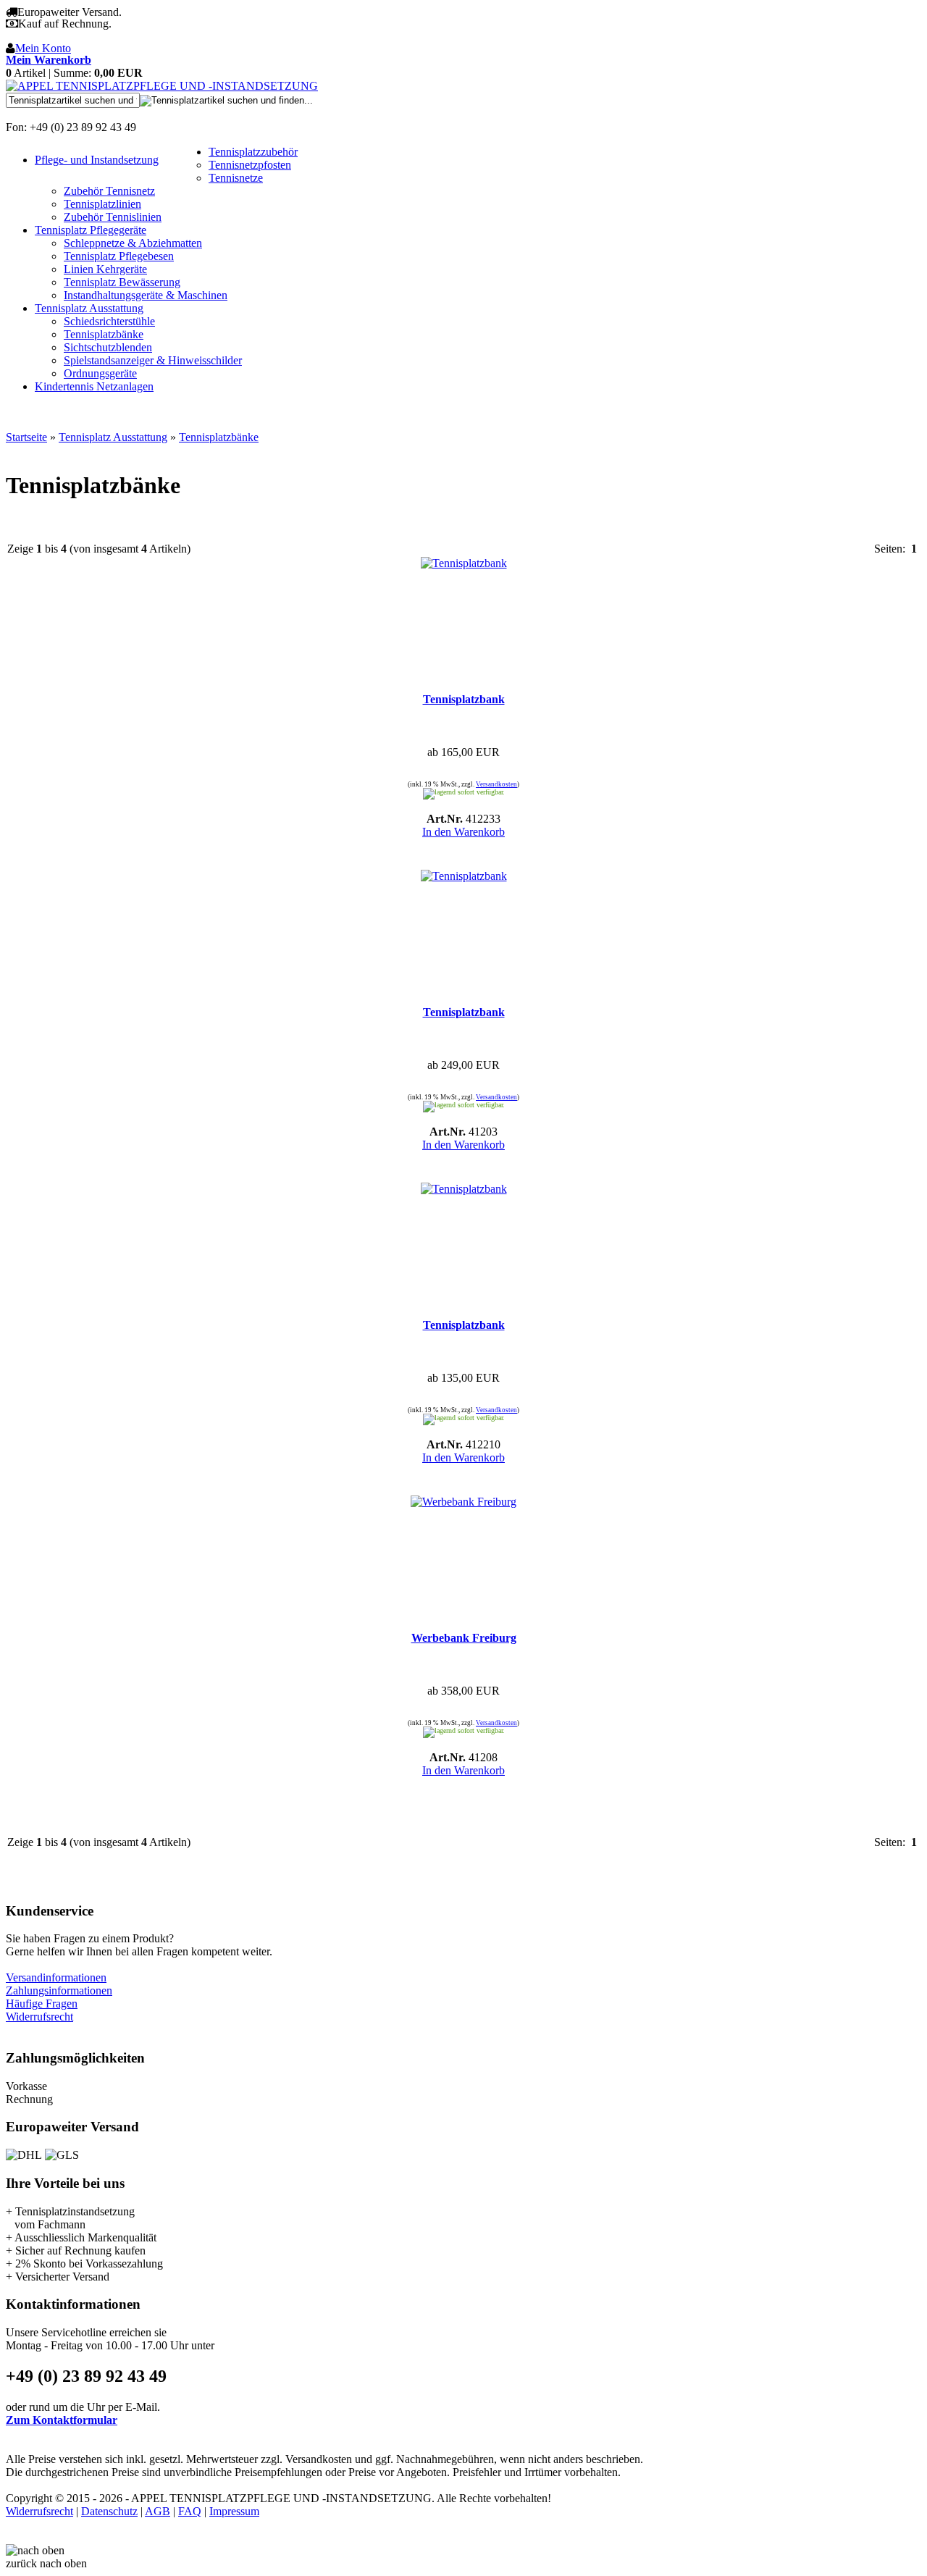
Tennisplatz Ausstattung (89, 308)
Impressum (234, 2511)
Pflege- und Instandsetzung (97, 160)
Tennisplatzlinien (102, 204)
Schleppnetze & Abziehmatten (133, 243)
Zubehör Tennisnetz (109, 191)
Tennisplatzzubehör (253, 152)
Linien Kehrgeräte (105, 269)
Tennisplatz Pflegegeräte (91, 230)
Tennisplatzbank (464, 699)
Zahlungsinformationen (59, 1990)
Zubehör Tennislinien (113, 217)
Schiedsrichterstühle (109, 321)
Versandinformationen (56, 1977)
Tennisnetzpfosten (250, 165)
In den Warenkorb (463, 832)
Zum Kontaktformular (62, 2420)
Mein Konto (43, 48)
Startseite (26, 437)
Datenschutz (109, 2511)
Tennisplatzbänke (104, 334)
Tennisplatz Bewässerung (122, 282)
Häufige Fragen (42, 2004)
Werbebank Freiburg (464, 1638)
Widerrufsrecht (39, 2017)
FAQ (190, 2511)
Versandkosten (496, 784)
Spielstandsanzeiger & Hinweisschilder (153, 360)
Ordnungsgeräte (100, 373)
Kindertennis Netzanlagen (94, 386)
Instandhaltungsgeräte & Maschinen (146, 295)
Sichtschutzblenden (108, 347)
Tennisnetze (236, 178)
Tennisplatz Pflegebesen (119, 256)
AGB (158, 2511)
